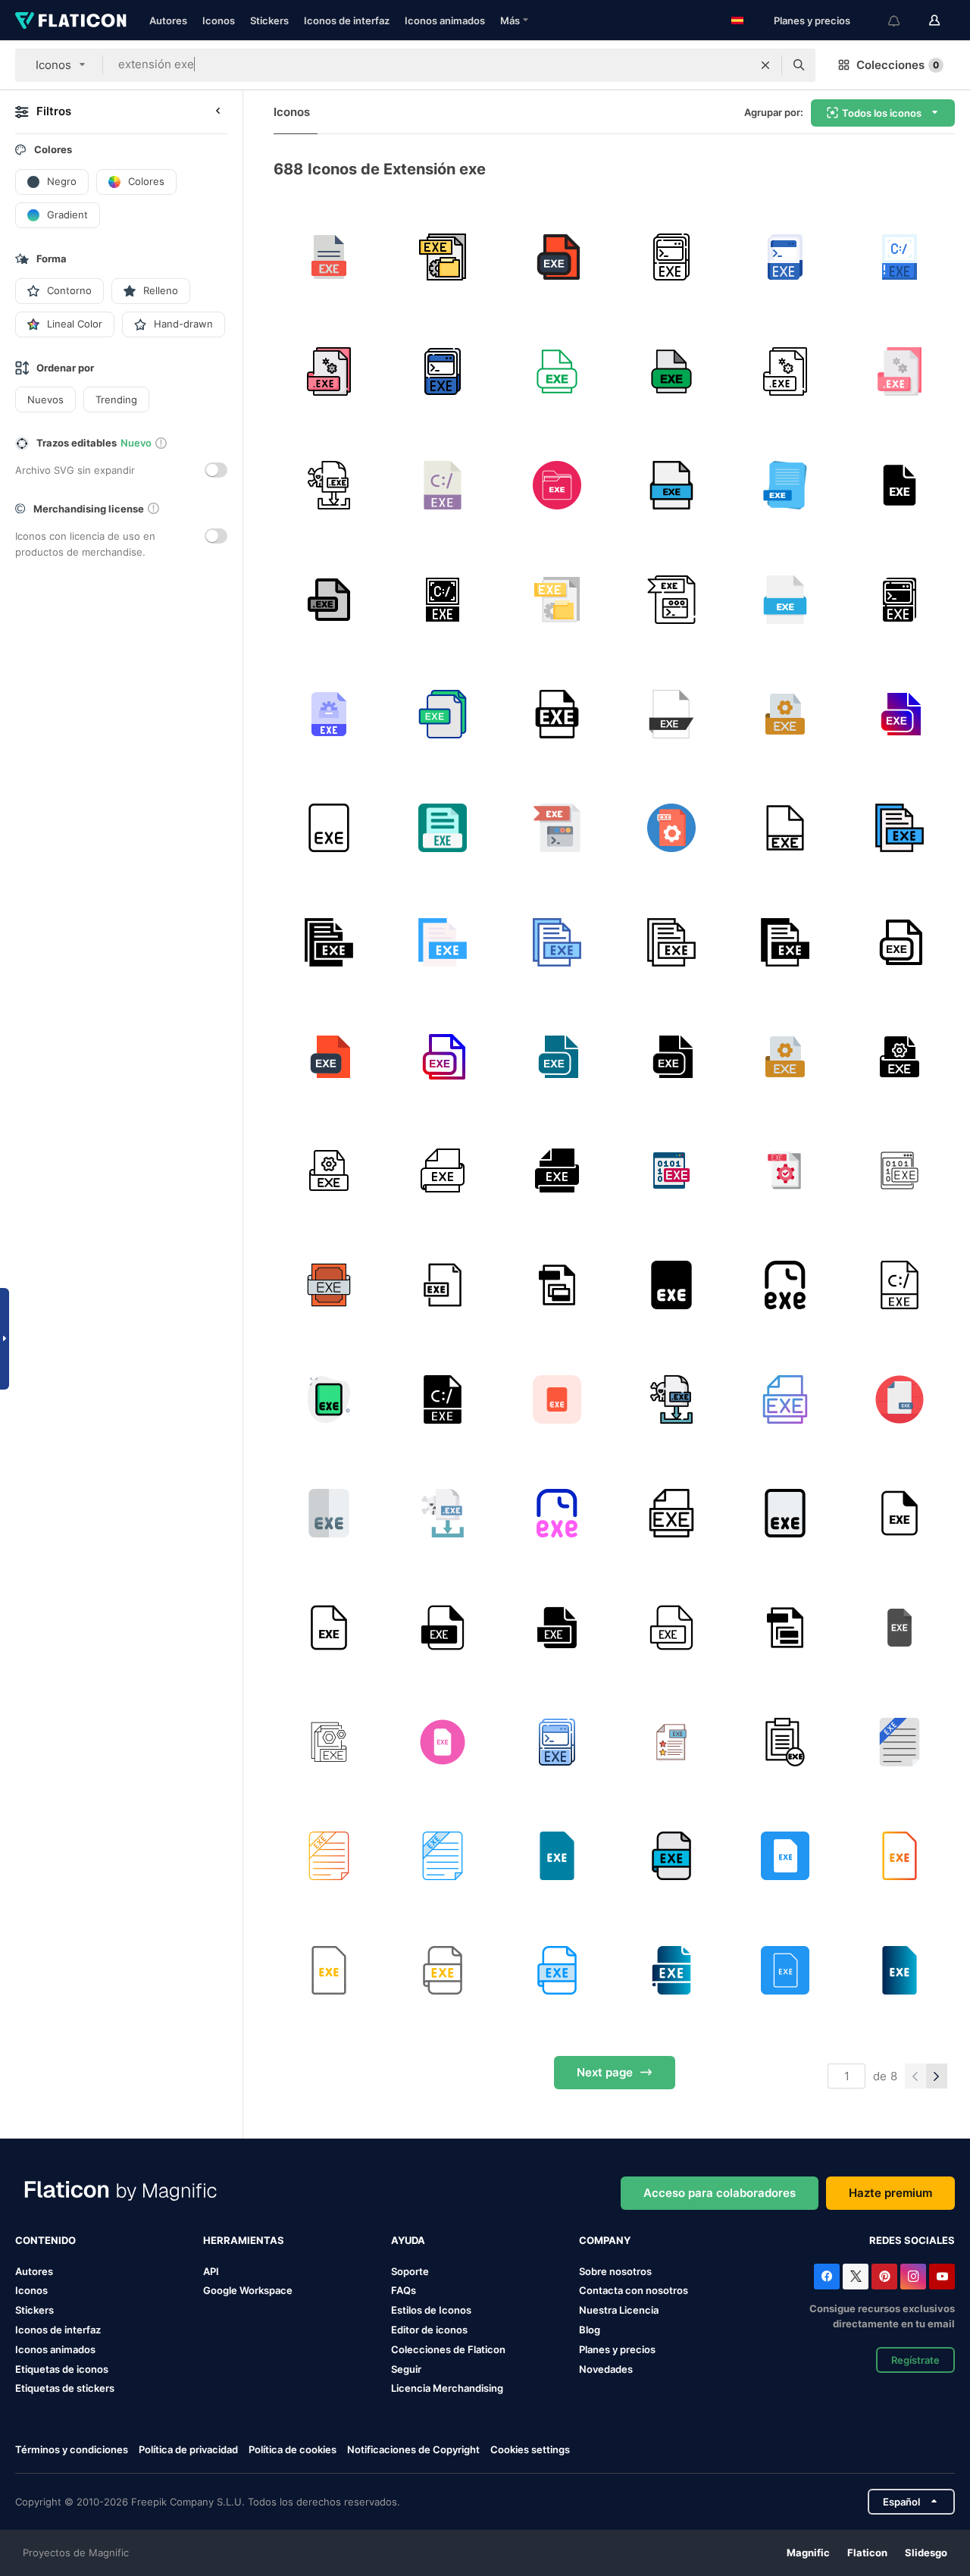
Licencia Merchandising (447, 2388)
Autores (168, 20)
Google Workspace (248, 2290)
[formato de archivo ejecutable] (443, 828)
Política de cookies (293, 2449)
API (211, 2271)
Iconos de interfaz (347, 20)
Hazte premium (890, 2193)
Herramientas (244, 2240)
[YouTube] (942, 2277)
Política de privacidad (188, 2449)
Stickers (269, 20)
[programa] (786, 714)
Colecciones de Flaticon (448, 2349)
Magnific (808, 2552)
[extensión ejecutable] (557, 1285)
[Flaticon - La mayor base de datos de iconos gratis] (71, 20)
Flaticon (867, 2552)
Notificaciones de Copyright (413, 2449)
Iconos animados (445, 20)
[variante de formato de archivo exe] (557, 714)
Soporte (410, 2271)
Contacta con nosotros (634, 2290)
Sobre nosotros (615, 2271)
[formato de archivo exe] (329, 257)
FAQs (404, 2290)
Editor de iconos (429, 2330)
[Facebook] (827, 2277)
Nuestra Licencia (619, 2310)
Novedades (606, 2369)
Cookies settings (530, 2450)
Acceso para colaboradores (720, 2193)
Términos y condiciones (72, 2449)
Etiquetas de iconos (62, 2369)
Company (605, 2240)
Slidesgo (926, 2552)
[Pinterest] (884, 2277)
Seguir (406, 2369)
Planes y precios (812, 20)
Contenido (45, 2240)
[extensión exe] (557, 257)
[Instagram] (913, 2277)
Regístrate (915, 2360)
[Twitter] (856, 2277)
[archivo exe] (443, 257)
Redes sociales (912, 2240)
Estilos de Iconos (431, 2310)
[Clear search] (765, 65)
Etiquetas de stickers (65, 2388)
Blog (590, 2330)
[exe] (900, 257)
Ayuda (408, 2240)
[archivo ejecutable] (557, 485)
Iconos (219, 20)
